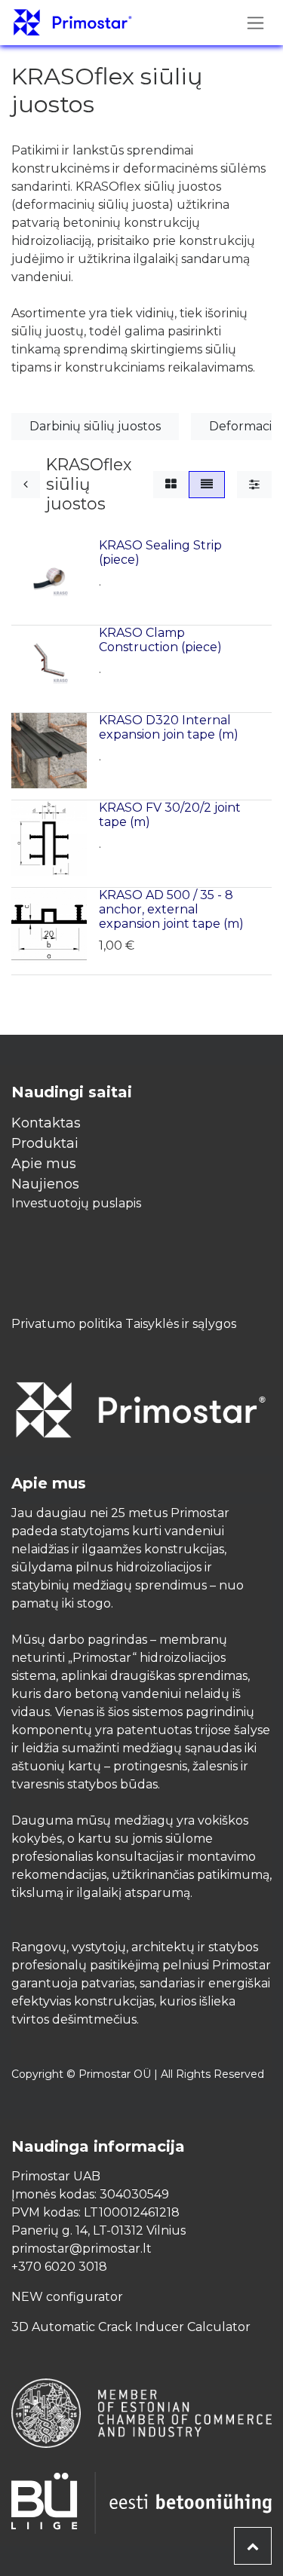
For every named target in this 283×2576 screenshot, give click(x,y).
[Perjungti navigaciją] (255, 23)
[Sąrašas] (207, 485)
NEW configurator (67, 2297)
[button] (253, 2546)
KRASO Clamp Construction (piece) (160, 640)
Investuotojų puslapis (76, 1203)
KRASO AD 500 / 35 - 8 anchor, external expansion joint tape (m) (171, 909)
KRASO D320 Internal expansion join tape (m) (169, 727)
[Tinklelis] (171, 485)
